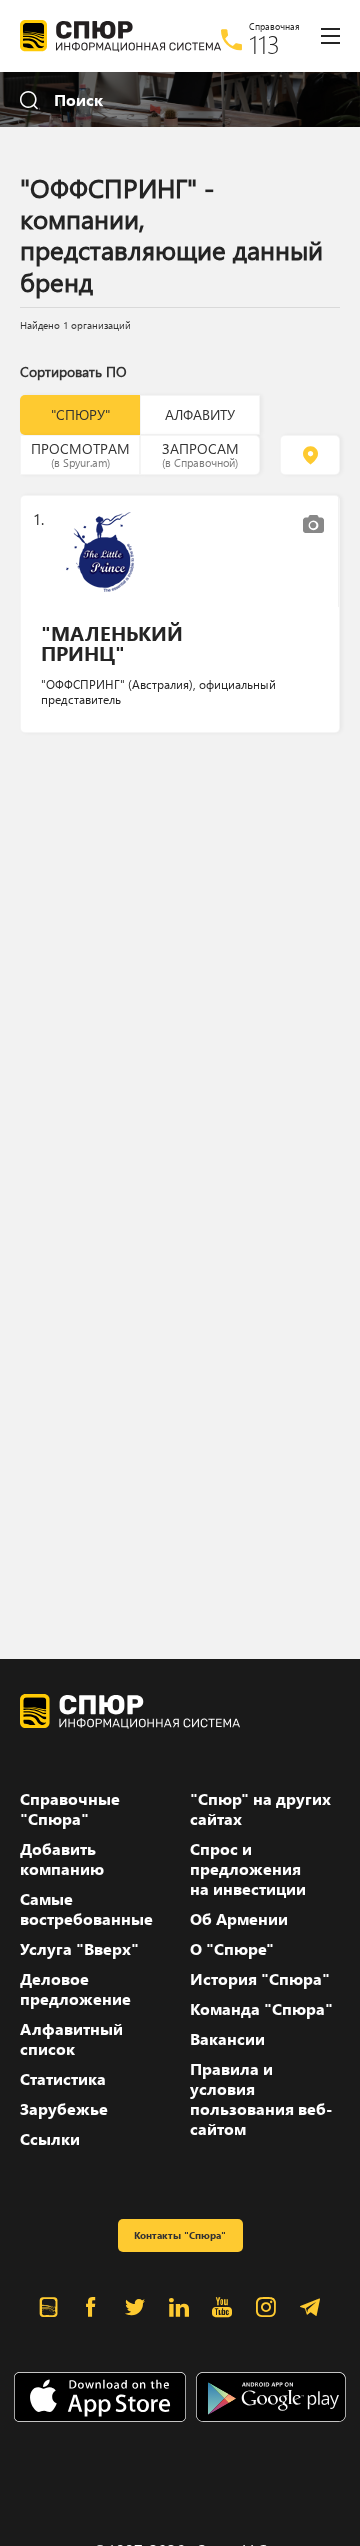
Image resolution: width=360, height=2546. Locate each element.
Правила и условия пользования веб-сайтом (261, 2099)
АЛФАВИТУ (200, 414)
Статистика (63, 2079)
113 (264, 44)
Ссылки (50, 2139)
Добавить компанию (62, 1859)
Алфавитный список (71, 2039)
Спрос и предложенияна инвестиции (248, 1869)
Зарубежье (64, 2109)
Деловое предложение (75, 1989)
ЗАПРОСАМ (200, 454)
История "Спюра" (260, 1979)
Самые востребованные (86, 1909)
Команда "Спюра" (261, 2009)
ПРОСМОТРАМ (80, 454)
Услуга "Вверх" (79, 1949)
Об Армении (239, 1919)
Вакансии (227, 2039)
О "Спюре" (232, 1949)
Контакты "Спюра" (180, 2235)
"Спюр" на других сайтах (260, 1809)
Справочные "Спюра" (70, 1809)
